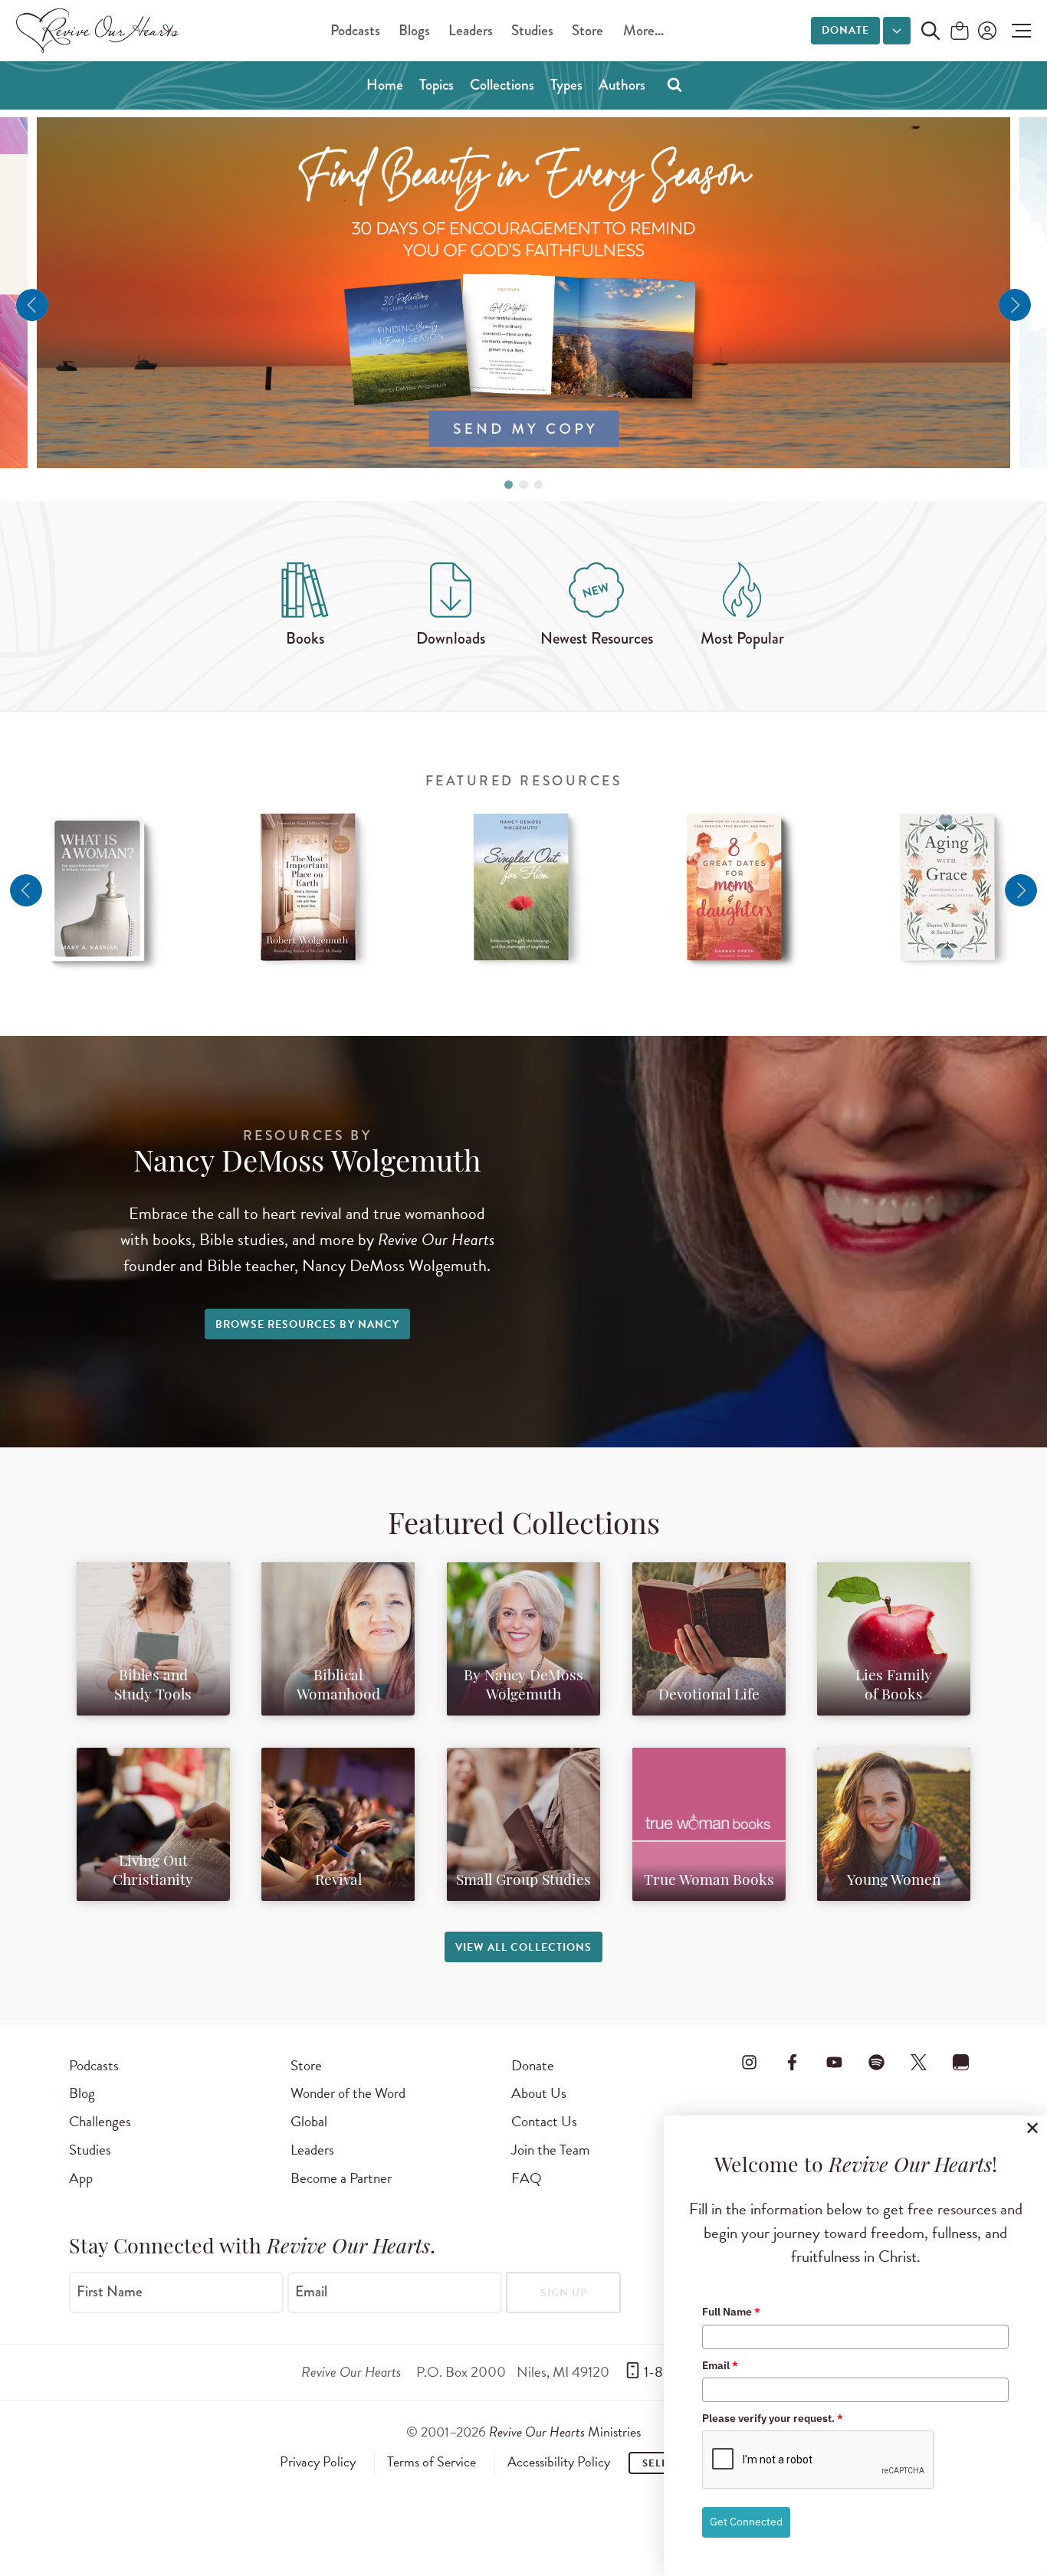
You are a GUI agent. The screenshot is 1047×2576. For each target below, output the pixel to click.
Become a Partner (341, 2178)
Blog (82, 2093)
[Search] (674, 84)
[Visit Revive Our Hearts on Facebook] (792, 2063)
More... (643, 30)
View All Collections (523, 1947)
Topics (437, 85)
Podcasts (355, 30)
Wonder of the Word (348, 2093)
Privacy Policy (318, 2462)
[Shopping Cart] (960, 32)
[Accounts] (986, 31)
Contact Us (544, 2121)
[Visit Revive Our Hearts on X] (919, 2063)
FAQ (527, 2178)
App (81, 2178)
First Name (110, 2291)
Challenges (100, 2121)
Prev (32, 305)
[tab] (509, 485)
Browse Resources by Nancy (307, 1324)
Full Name (731, 2312)
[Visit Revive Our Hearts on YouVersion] (961, 2063)
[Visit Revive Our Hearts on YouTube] (834, 2063)
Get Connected (746, 2522)
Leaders (471, 30)
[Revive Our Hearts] (100, 31)
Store (588, 30)
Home (385, 85)
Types (566, 85)
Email (311, 2291)
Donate (845, 30)
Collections (502, 85)
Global (309, 2121)
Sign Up (564, 2293)
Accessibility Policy (559, 2462)
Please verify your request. (773, 2418)
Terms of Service (432, 2462)
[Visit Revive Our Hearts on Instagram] (750, 2063)
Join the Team (550, 2150)
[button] (1017, 31)
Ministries (565, 2432)
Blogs (414, 30)
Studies (532, 30)
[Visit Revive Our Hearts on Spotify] (876, 2063)
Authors (622, 85)
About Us (539, 2093)
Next (1015, 305)
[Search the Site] (930, 31)
